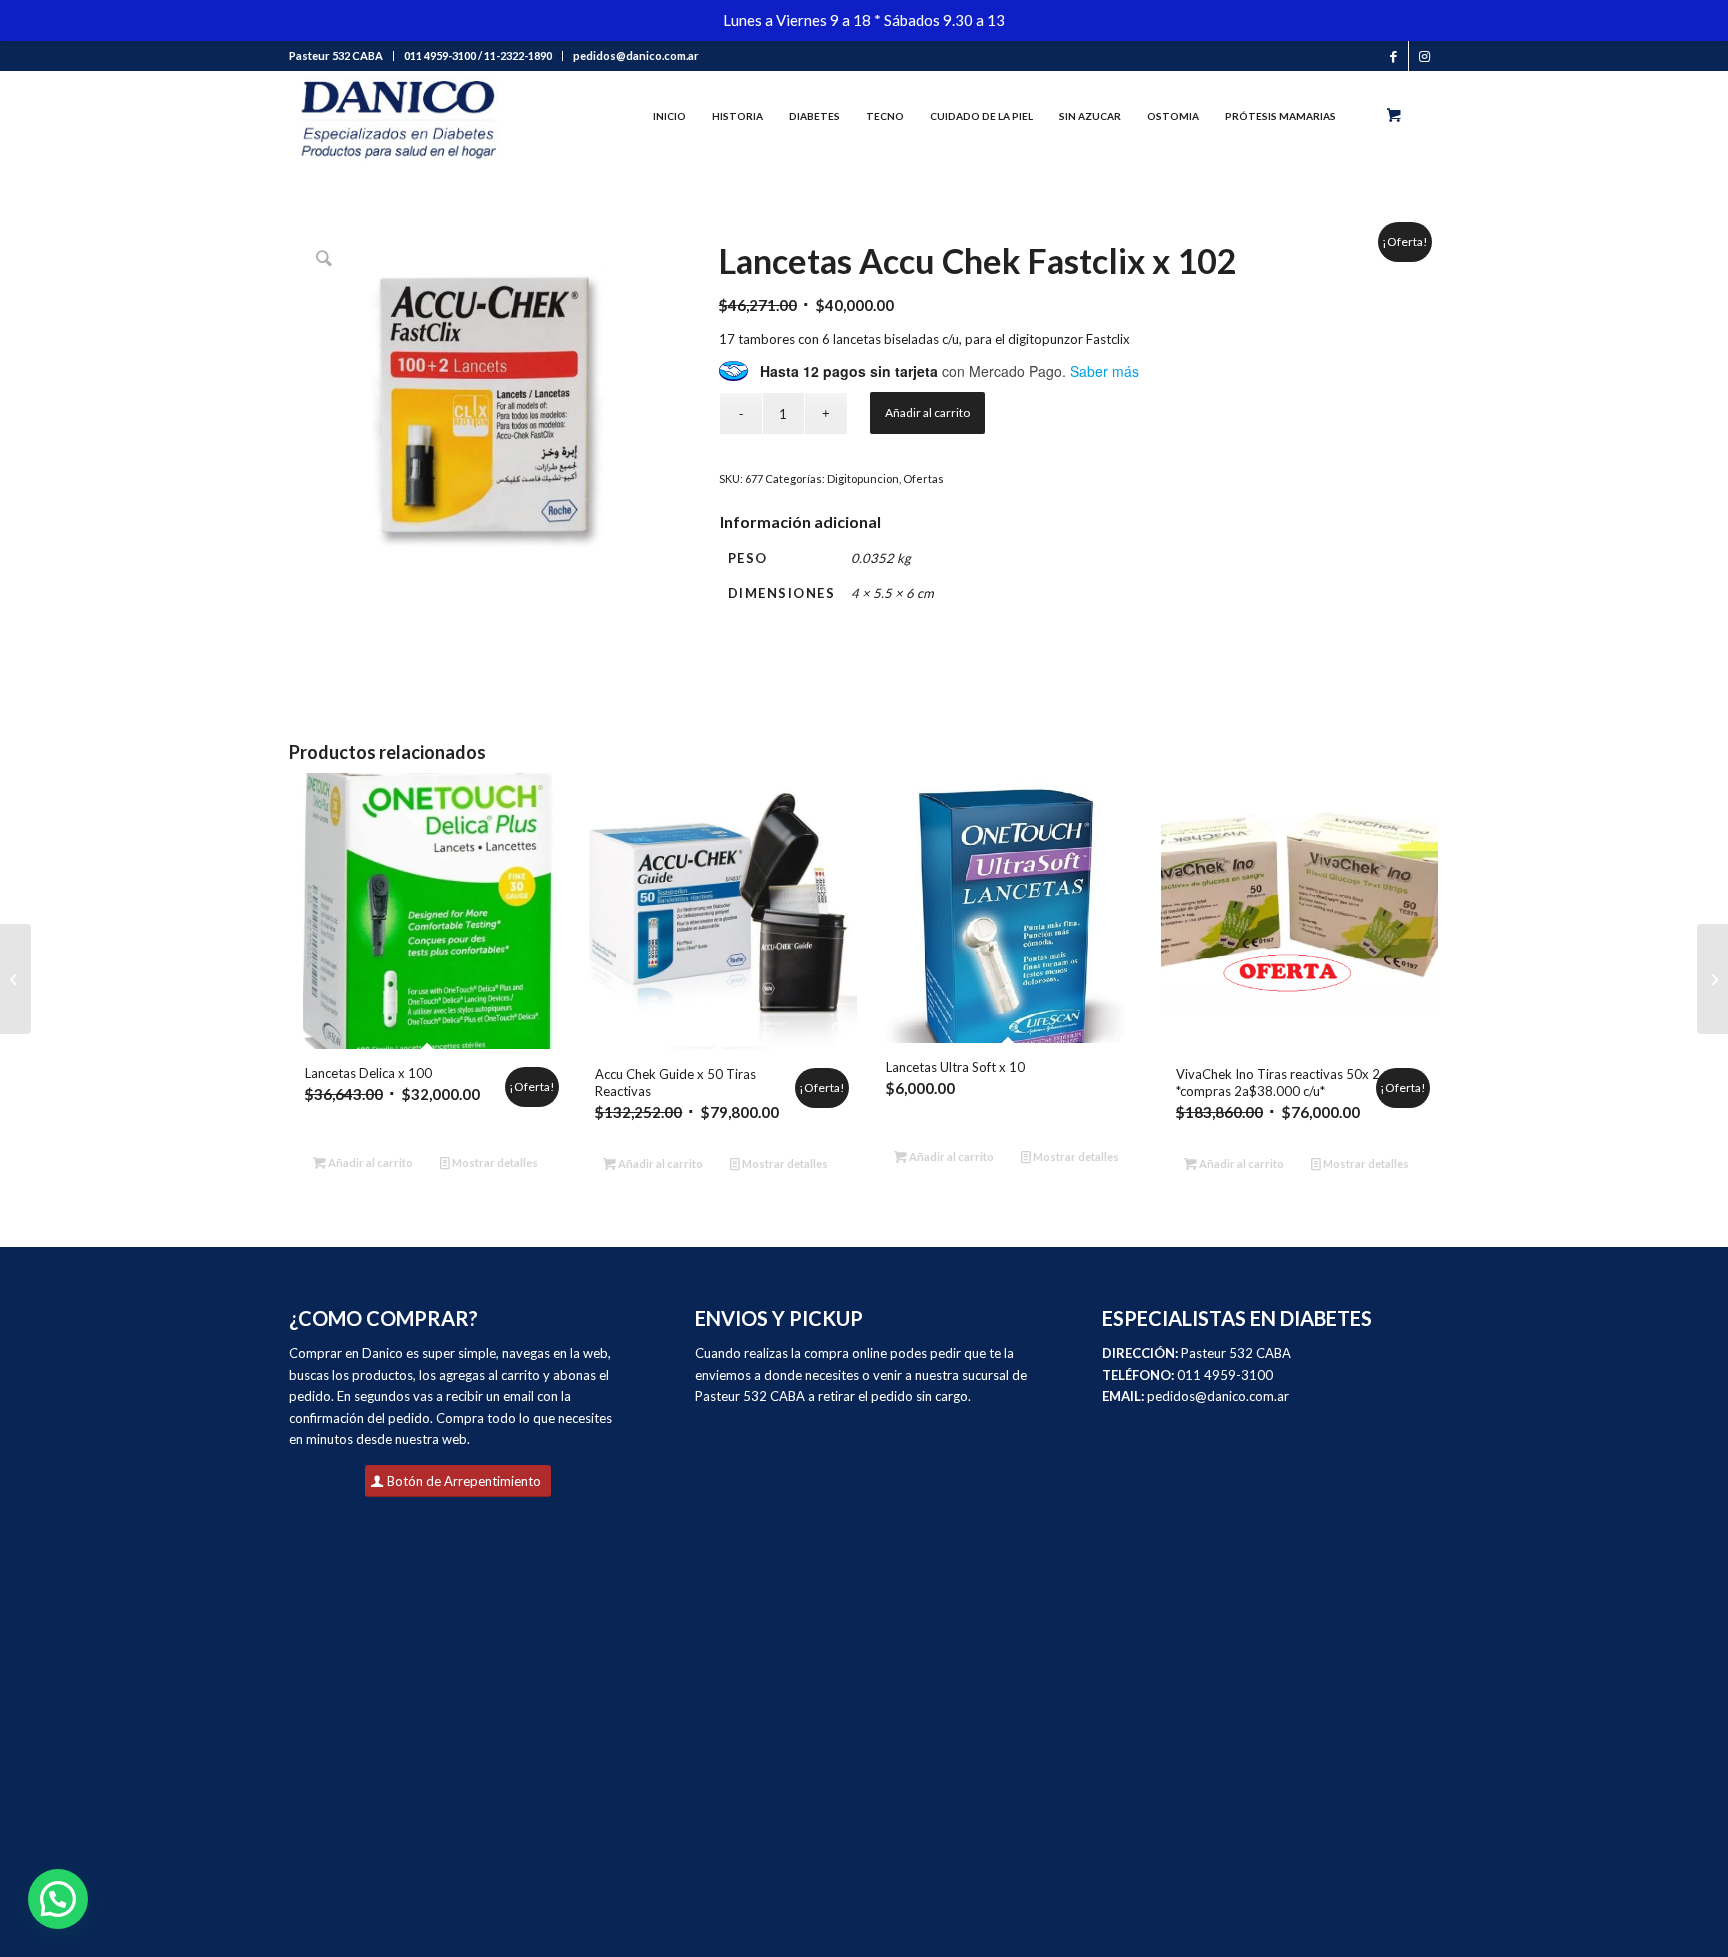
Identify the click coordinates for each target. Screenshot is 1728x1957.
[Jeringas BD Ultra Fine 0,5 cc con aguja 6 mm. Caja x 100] (1712, 979)
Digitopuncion (863, 478)
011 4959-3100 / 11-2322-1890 (478, 55)
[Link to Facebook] (1393, 56)
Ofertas (923, 478)
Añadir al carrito (927, 412)
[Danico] (397, 116)
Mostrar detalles (494, 1162)
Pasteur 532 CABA (336, 55)
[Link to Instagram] (1424, 56)
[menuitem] (341, 56)
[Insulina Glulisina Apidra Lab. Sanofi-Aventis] (15, 979)
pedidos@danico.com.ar (636, 55)
